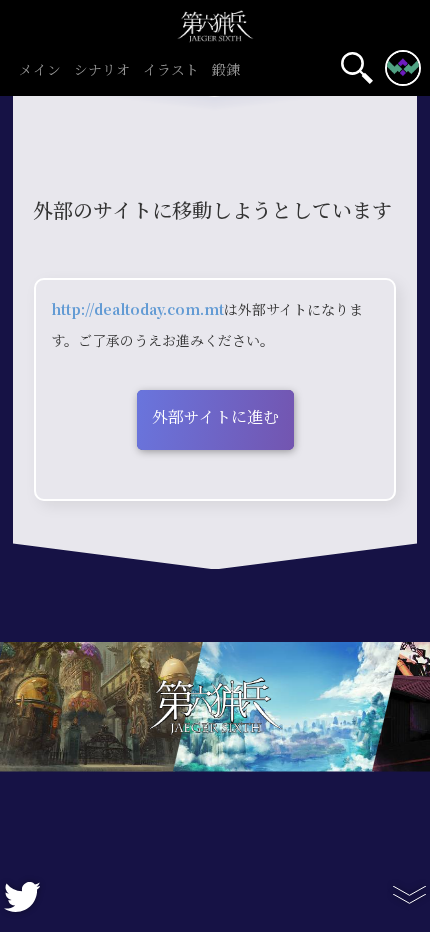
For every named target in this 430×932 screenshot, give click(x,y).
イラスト (171, 71)
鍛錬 (226, 71)
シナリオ (102, 71)
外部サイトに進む (215, 417)
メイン (40, 71)
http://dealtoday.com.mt (137, 310)
